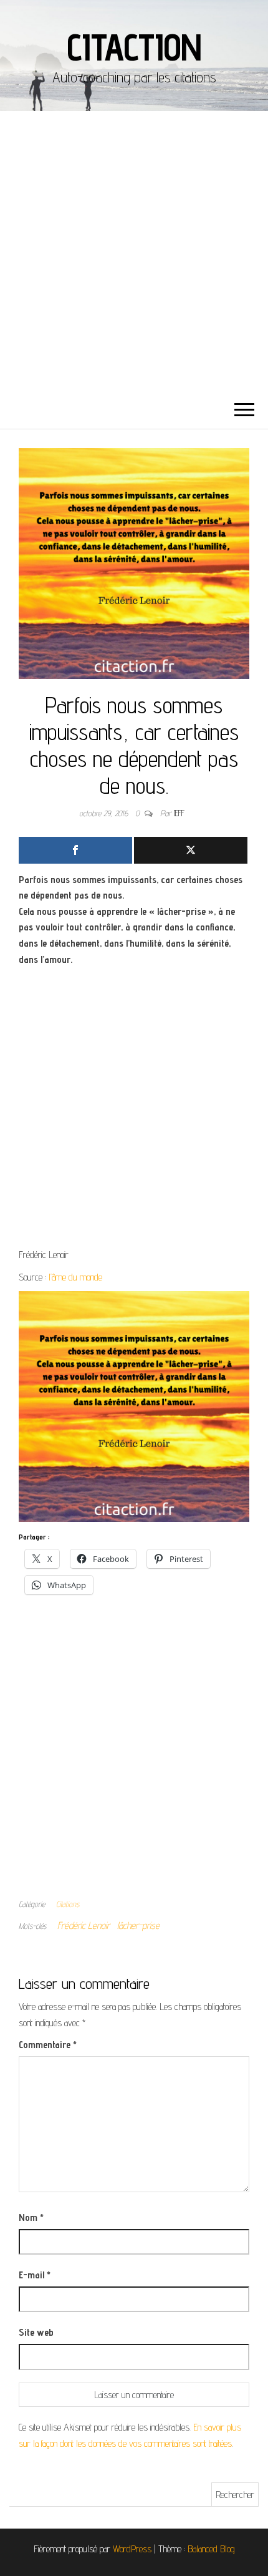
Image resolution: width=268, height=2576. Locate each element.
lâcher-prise (138, 1925)
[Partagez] (75, 850)
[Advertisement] (134, 251)
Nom (31, 2217)
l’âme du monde (77, 1277)
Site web (36, 2332)
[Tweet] (191, 850)
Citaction (134, 47)
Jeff (179, 813)
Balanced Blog (211, 2549)
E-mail (35, 2275)
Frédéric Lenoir (84, 1925)
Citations (68, 1904)
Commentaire (48, 2045)
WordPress (132, 2549)
